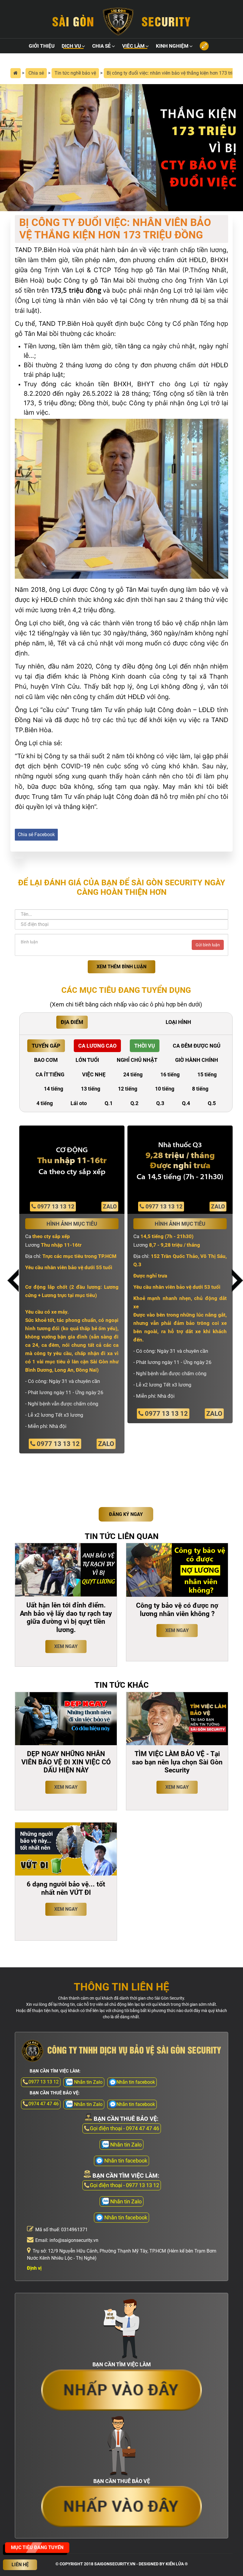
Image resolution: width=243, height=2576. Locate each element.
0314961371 (74, 2230)
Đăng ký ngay (126, 1514)
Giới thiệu (42, 46)
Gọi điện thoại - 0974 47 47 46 (124, 2128)
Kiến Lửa (175, 2564)
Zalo (110, 1207)
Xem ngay (66, 1646)
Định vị (34, 2268)
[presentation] (13, 1281)
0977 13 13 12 (55, 1207)
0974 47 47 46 (44, 2104)
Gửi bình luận (208, 945)
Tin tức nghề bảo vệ (75, 73)
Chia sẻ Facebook (36, 835)
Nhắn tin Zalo (126, 2145)
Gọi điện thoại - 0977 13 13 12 (124, 2185)
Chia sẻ (101, 46)
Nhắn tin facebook (136, 2082)
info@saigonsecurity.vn (74, 2240)
